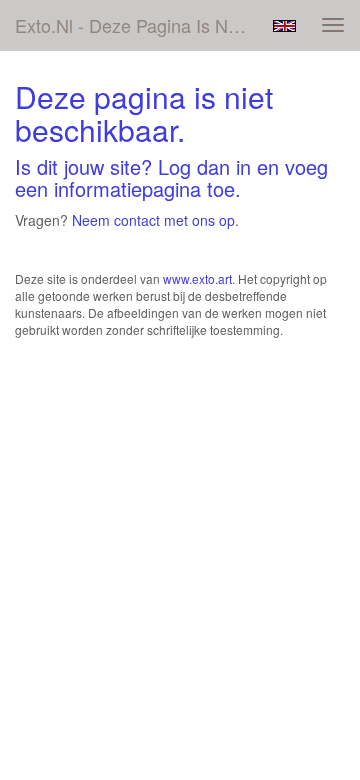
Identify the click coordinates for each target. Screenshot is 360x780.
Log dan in (204, 166)
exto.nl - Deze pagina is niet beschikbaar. (138, 25)
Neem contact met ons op (153, 220)
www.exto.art (197, 278)
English (284, 26)
